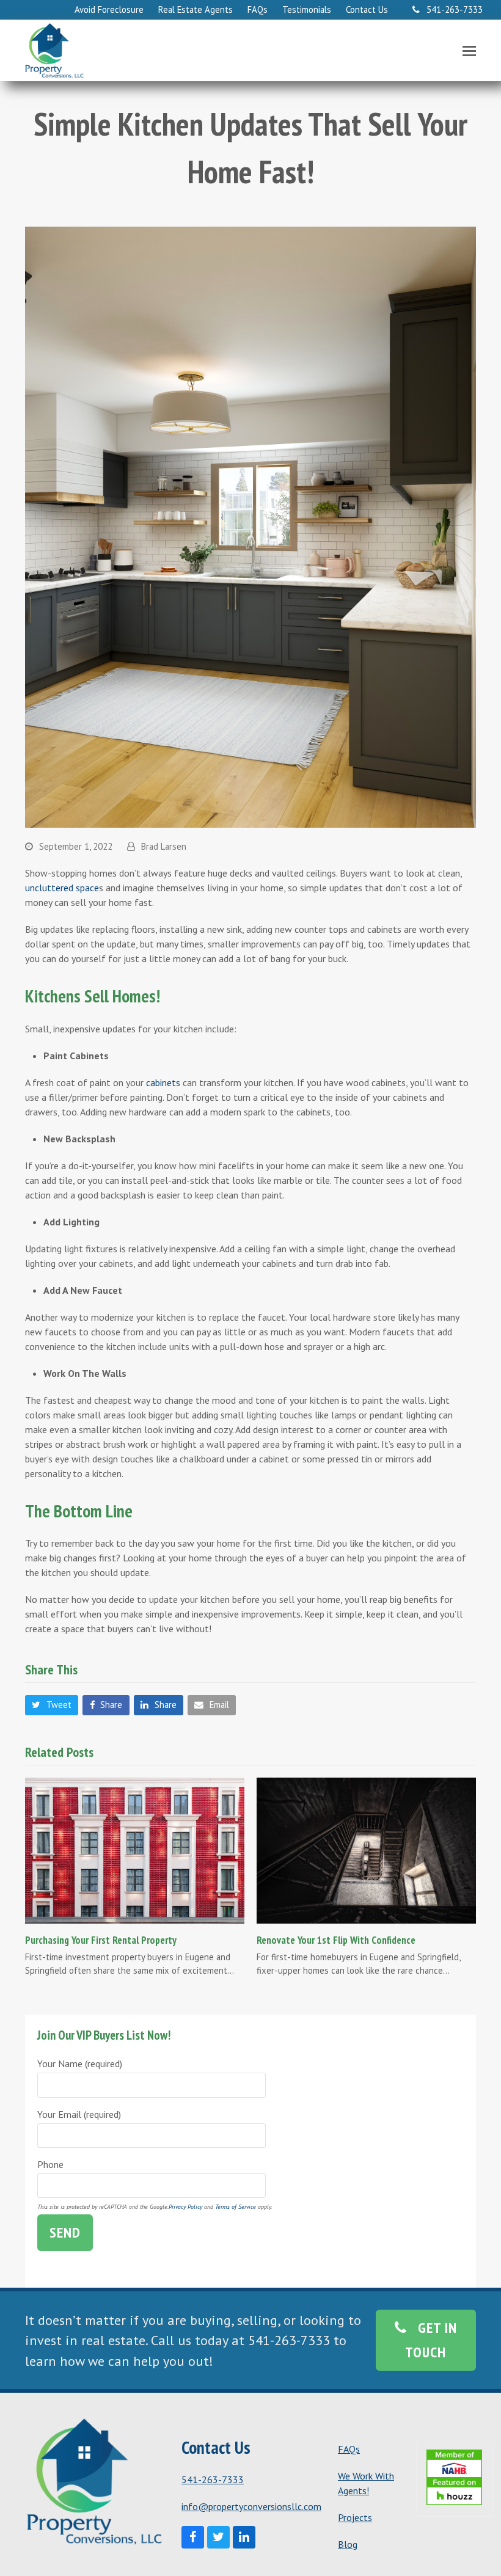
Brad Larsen (164, 846)
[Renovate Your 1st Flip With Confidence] (366, 1849)
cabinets (163, 1082)
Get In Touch (431, 2340)
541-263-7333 (213, 2479)
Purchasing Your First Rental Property (101, 1940)
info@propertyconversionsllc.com (251, 2506)
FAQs (349, 2449)
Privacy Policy (185, 2207)
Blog (348, 2544)
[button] (469, 51)
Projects (355, 2517)
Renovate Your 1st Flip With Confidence (336, 1940)
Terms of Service (236, 2207)
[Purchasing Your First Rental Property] (135, 1850)
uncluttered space (62, 888)
